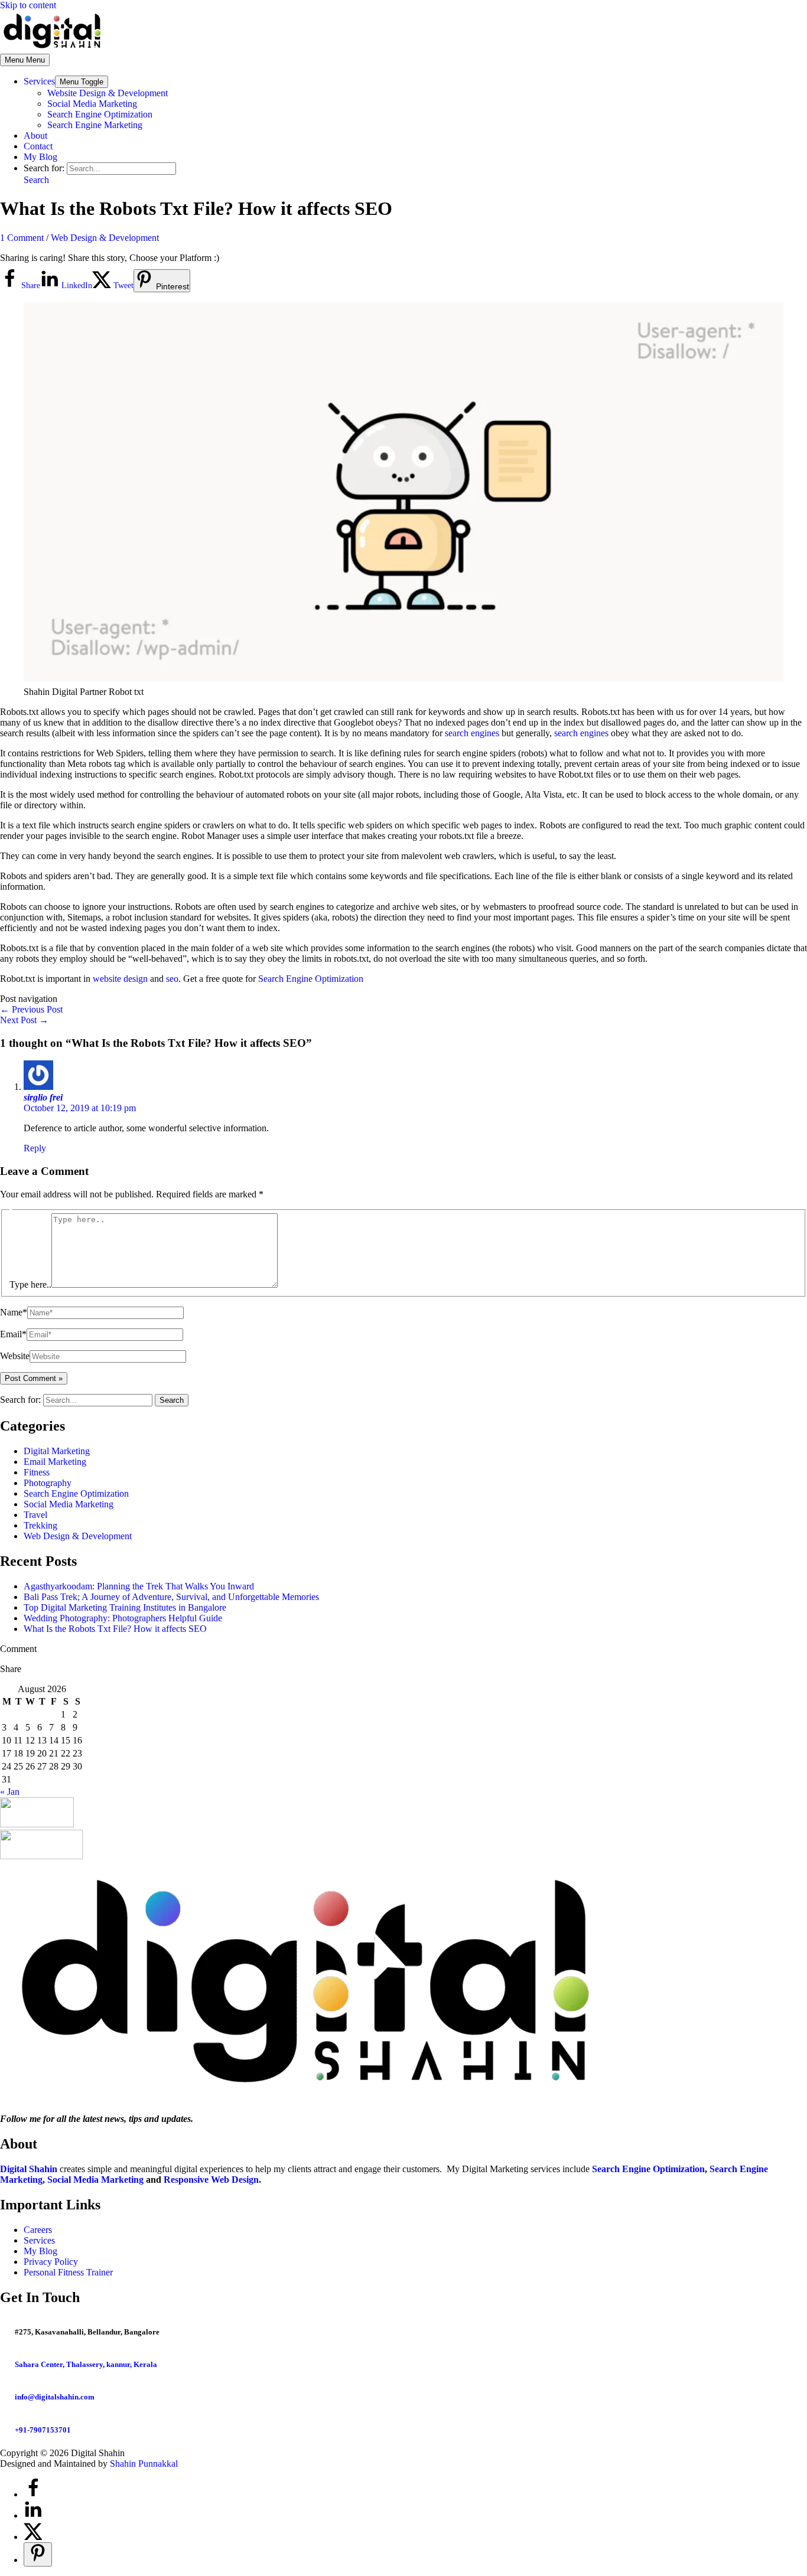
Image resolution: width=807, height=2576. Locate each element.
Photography (48, 1483)
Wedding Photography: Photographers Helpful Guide (123, 1618)
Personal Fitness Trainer (68, 2272)
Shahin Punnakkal (144, 2464)
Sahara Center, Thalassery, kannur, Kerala (86, 2364)
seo (172, 979)
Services (39, 81)
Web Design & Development (105, 238)
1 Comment (22, 238)
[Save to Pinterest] (38, 2554)
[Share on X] (33, 2537)
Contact (38, 146)
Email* (13, 1334)
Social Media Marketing (92, 104)
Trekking (40, 1525)
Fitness (37, 1472)
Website (15, 1356)
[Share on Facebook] (33, 2494)
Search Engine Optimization (100, 114)
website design (120, 979)
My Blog (40, 157)
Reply (35, 1148)
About (35, 136)
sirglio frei (43, 1097)
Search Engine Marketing (95, 125)
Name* (14, 1312)
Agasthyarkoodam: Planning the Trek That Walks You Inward (139, 1586)
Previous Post (31, 1009)
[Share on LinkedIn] (33, 2515)
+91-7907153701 (43, 2430)
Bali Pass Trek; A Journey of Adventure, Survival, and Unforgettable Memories (171, 1597)
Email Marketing (55, 1462)
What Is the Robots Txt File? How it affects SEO (115, 1629)
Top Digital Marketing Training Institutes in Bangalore (125, 1607)
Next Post (24, 1020)
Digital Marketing (57, 1451)
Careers (38, 2230)
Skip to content (28, 5)
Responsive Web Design (211, 2180)
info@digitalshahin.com (55, 2397)
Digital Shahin (29, 2169)
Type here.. (30, 1284)
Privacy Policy (51, 2262)
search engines (472, 733)
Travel (35, 1515)
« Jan (10, 1792)
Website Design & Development (108, 93)
